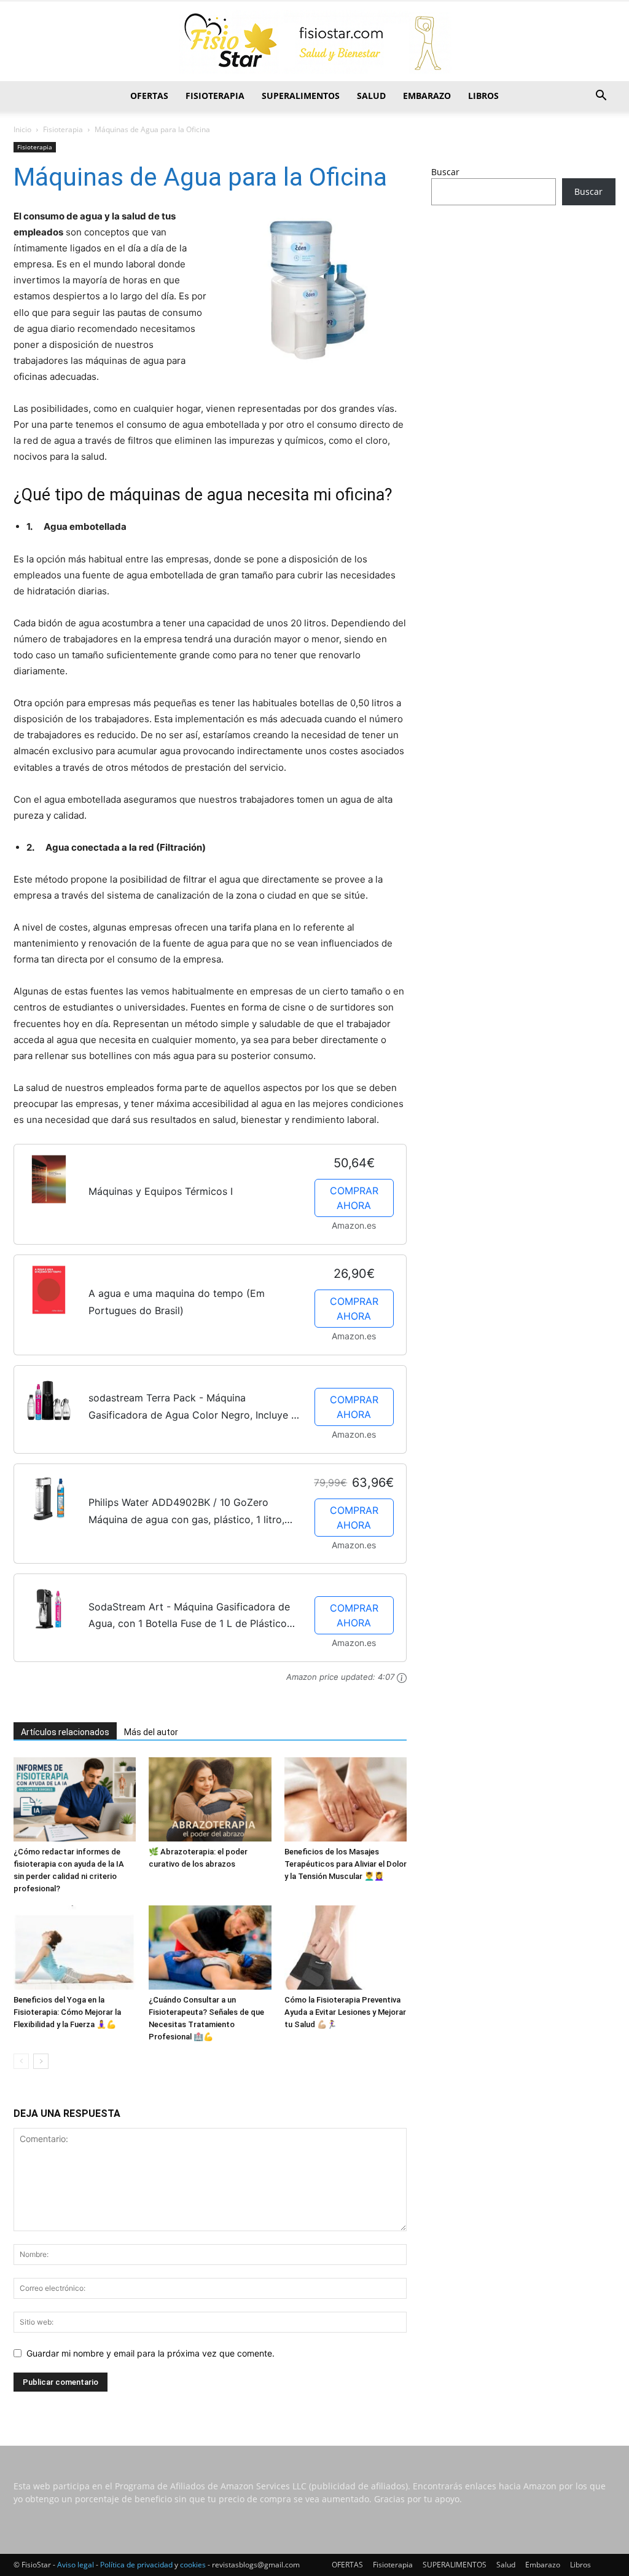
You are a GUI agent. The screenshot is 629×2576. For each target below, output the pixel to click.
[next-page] (41, 2061)
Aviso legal (76, 2565)
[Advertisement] (523, 312)
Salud (371, 96)
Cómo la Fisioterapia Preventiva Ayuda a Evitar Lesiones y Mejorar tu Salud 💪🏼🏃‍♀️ (345, 2012)
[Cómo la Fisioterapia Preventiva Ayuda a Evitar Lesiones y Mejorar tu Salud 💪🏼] (346, 1948)
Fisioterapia (215, 96)
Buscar (445, 172)
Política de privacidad (136, 2565)
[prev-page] (21, 2061)
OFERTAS (149, 96)
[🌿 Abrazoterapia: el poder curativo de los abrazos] (210, 1799)
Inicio (22, 129)
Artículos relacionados (65, 1732)
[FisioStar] (314, 42)
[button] (601, 97)
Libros (483, 96)
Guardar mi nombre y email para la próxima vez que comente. (150, 2353)
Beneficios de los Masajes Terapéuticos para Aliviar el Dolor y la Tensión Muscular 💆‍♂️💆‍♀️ (346, 1864)
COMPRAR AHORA (354, 1198)
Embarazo (427, 96)
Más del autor (151, 1732)
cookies (193, 2565)
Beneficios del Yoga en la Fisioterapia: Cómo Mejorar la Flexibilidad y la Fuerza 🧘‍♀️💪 (67, 2012)
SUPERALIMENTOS (301, 96)
